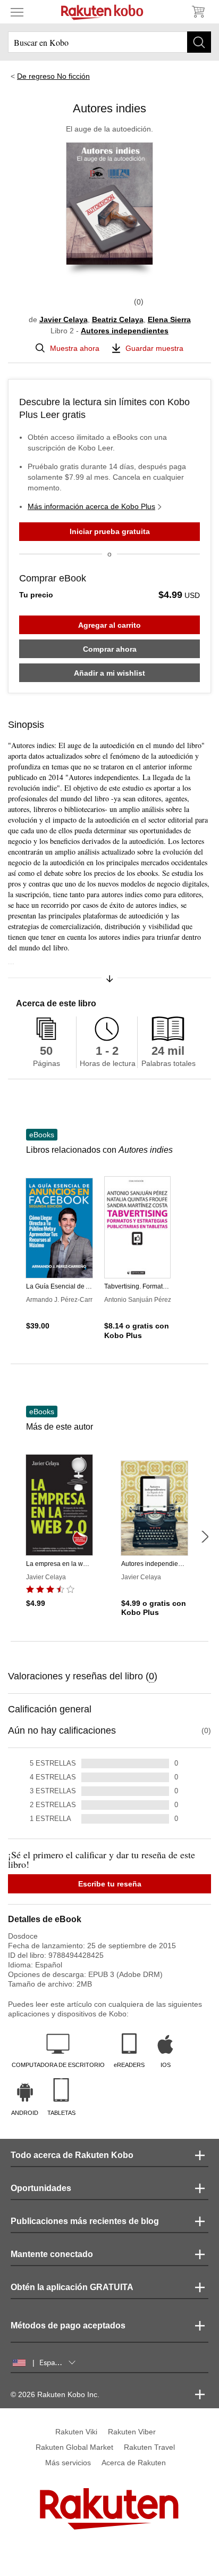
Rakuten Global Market (74, 2447)
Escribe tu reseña (110, 1884)
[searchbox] (109, 42)
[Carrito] (198, 12)
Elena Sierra (169, 319)
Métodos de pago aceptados (68, 2325)
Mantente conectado (52, 2254)
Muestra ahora (75, 348)
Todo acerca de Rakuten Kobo (72, 2155)
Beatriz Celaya (118, 319)
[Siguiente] (205, 1537)
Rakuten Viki (76, 2432)
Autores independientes (125, 331)
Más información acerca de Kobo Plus (91, 506)
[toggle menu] (17, 12)
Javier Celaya (64, 319)
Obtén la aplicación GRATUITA (72, 2287)
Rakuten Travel (149, 2447)
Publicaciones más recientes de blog (85, 2221)
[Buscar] (199, 42)
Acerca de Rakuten (134, 2463)
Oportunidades (41, 2188)
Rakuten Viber (132, 2432)
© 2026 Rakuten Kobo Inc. (55, 2394)
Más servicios (68, 2463)
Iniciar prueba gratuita (110, 531)
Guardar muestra (154, 348)
